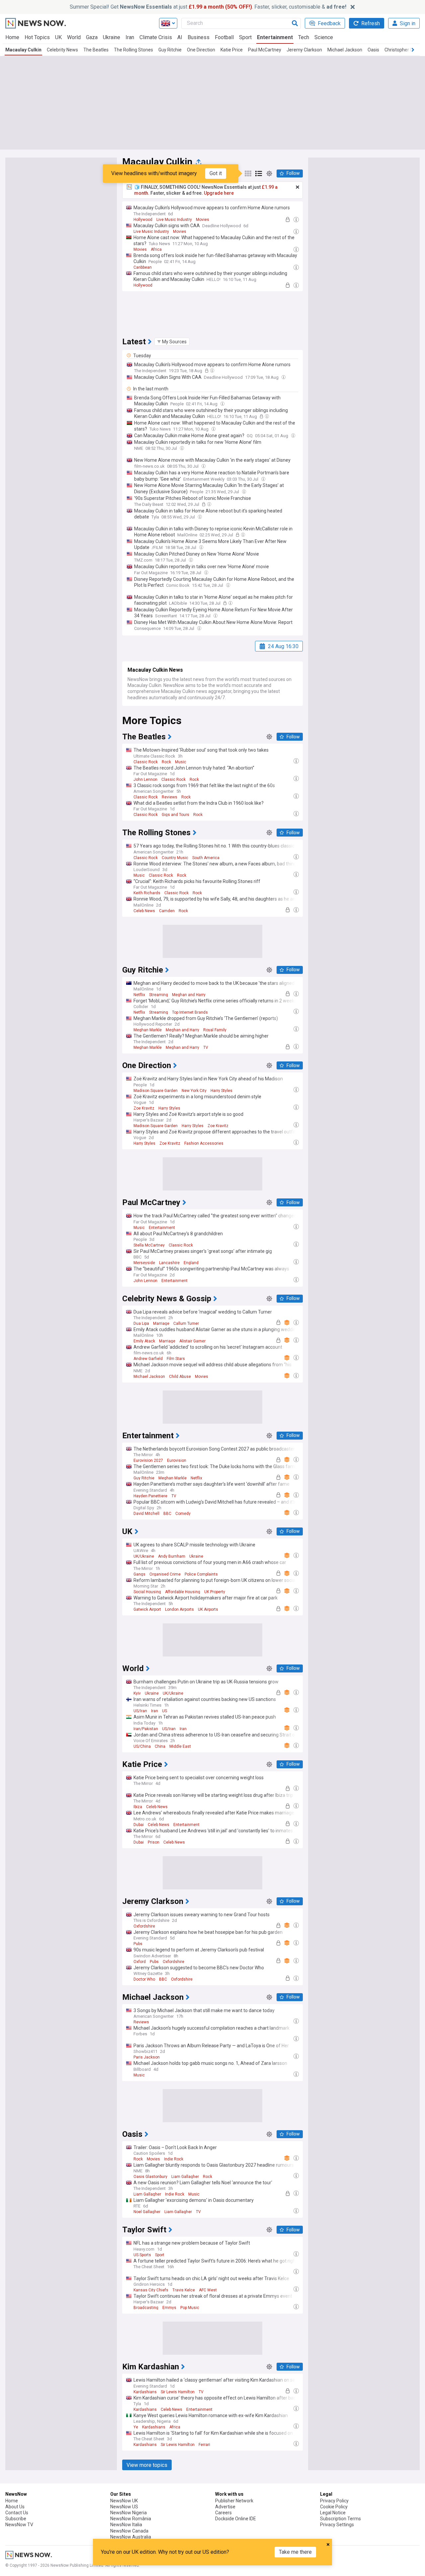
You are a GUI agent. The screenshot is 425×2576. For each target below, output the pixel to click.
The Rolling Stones (133, 50)
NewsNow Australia (131, 2537)
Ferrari (204, 2445)
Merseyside (144, 1263)
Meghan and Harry (189, 995)
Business (199, 37)
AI (180, 37)
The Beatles (96, 50)
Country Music (175, 858)
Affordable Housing (183, 1592)
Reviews (170, 797)
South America (206, 858)
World (74, 37)
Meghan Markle (148, 1030)
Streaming (159, 995)
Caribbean (143, 267)
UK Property (215, 1592)
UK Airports (208, 1609)
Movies (203, 220)
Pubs (138, 1944)
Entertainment (275, 37)
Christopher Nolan (403, 50)
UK (58, 37)
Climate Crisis (156, 37)
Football (224, 37)
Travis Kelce (184, 2290)
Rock (166, 762)
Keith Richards (147, 893)
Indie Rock (174, 2159)
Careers (223, 2513)
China (160, 1746)
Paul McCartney (265, 50)
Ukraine (112, 37)
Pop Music (190, 2308)
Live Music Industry (174, 220)
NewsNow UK (124, 2501)
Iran (130, 37)
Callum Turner (186, 1323)
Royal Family (215, 1030)
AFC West (208, 2290)
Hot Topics (37, 37)
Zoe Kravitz (144, 1108)
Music (181, 762)
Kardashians (145, 2392)
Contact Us (17, 2513)
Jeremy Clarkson (304, 50)
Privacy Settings (337, 2525)
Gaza (92, 37)
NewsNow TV (19, 2525)
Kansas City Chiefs (151, 2290)
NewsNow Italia (126, 2525)
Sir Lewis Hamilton (178, 2392)
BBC (167, 1514)
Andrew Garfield (148, 1359)
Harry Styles (221, 1091)
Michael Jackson (345, 50)
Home (12, 37)
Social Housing (147, 1592)
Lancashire (169, 1263)
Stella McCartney (149, 1245)
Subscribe (16, 2519)
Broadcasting (146, 2308)
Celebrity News (62, 50)
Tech (304, 37)
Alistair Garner (192, 1341)
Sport (245, 37)
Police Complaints (201, 1574)
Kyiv (137, 1693)
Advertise (225, 2507)
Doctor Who (144, 1979)
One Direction (201, 50)
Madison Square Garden (156, 1091)
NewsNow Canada (129, 2531)
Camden (167, 911)
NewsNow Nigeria (128, 2513)
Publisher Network (234, 2501)
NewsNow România (131, 2519)
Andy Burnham (172, 1556)
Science (324, 37)
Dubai (139, 1825)
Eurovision (177, 1460)
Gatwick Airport (147, 1609)
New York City (194, 1091)
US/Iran (140, 1711)
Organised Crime (165, 1574)
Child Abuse (180, 1377)
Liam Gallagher (185, 2177)
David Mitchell (146, 1514)
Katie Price (232, 50)
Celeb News (144, 911)
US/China (142, 1746)
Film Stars (176, 1359)
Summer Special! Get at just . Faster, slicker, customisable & (208, 7)
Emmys (169, 2308)
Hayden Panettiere (150, 1496)
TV (206, 1048)
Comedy (183, 1514)
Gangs (139, 1574)
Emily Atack (144, 1341)
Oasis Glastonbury (150, 2177)
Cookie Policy (334, 2507)
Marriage (161, 1323)
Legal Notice (333, 2513)
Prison (154, 1842)
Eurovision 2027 (148, 1460)
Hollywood (143, 220)
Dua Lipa (141, 1323)
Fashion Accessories (204, 1143)
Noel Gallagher (147, 2212)
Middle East (180, 1746)
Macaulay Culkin (23, 50)
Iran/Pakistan (146, 1729)
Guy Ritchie (170, 50)
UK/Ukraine (144, 1556)
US (165, 1711)
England (191, 1263)
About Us (15, 2507)
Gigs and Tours (175, 815)
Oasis (373, 50)
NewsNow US (124, 2507)
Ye (136, 2427)
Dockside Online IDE (236, 2519)
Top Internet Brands (190, 1012)
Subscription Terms (340, 2519)
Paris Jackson (147, 2057)
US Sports (142, 2255)
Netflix (139, 995)
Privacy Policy (334, 2501)
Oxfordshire (144, 1926)
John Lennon (145, 780)
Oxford (140, 1962)
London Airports (179, 1609)
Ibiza (138, 1807)
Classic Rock (146, 762)
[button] (172, 342)
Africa (156, 249)
